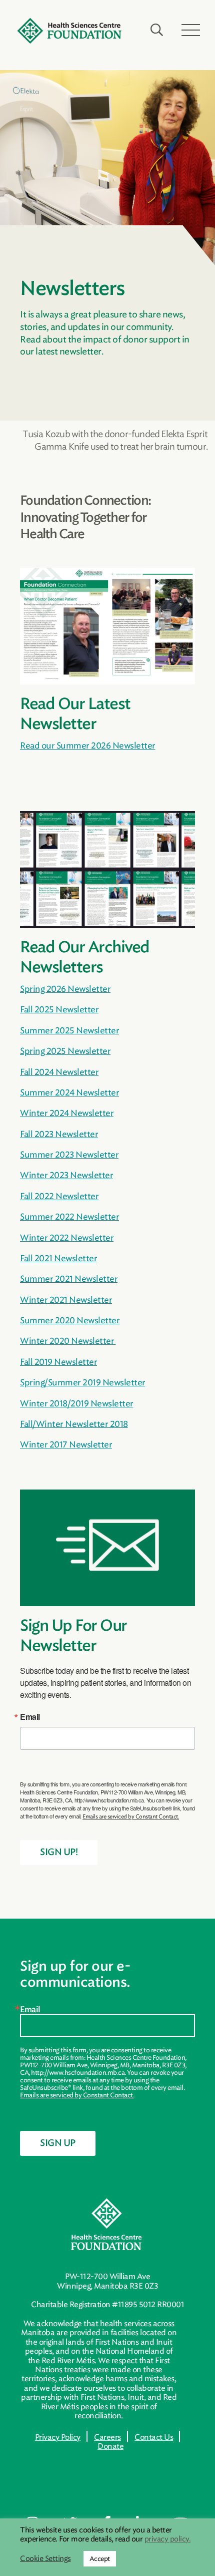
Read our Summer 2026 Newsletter (88, 746)
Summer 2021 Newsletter (69, 1279)
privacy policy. (168, 2539)
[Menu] (191, 30)
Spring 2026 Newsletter (65, 989)
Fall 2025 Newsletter (59, 1009)
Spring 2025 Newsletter (65, 1051)
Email (30, 1717)
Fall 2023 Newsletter (59, 1134)
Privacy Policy (58, 2437)
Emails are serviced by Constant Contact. (131, 1816)
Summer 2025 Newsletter (69, 1030)
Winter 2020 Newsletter (68, 1341)
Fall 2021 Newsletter (58, 1258)
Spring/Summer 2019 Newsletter (83, 1382)
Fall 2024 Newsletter (59, 1072)
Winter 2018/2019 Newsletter (77, 1403)
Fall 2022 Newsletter (59, 1196)
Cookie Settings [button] (45, 2559)
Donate (110, 2446)
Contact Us (154, 2437)
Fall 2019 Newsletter (58, 1362)
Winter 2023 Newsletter (66, 1175)
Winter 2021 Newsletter (66, 1300)
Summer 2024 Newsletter (69, 1092)
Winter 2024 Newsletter (67, 1113)
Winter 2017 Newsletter (66, 1444)
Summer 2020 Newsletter (70, 1320)
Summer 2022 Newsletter (69, 1217)
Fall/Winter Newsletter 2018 (74, 1424)
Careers (107, 2437)
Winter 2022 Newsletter (67, 1238)
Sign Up (58, 2143)
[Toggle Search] (157, 30)
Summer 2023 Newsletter (69, 1155)
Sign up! (59, 1853)
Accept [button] (100, 2559)
